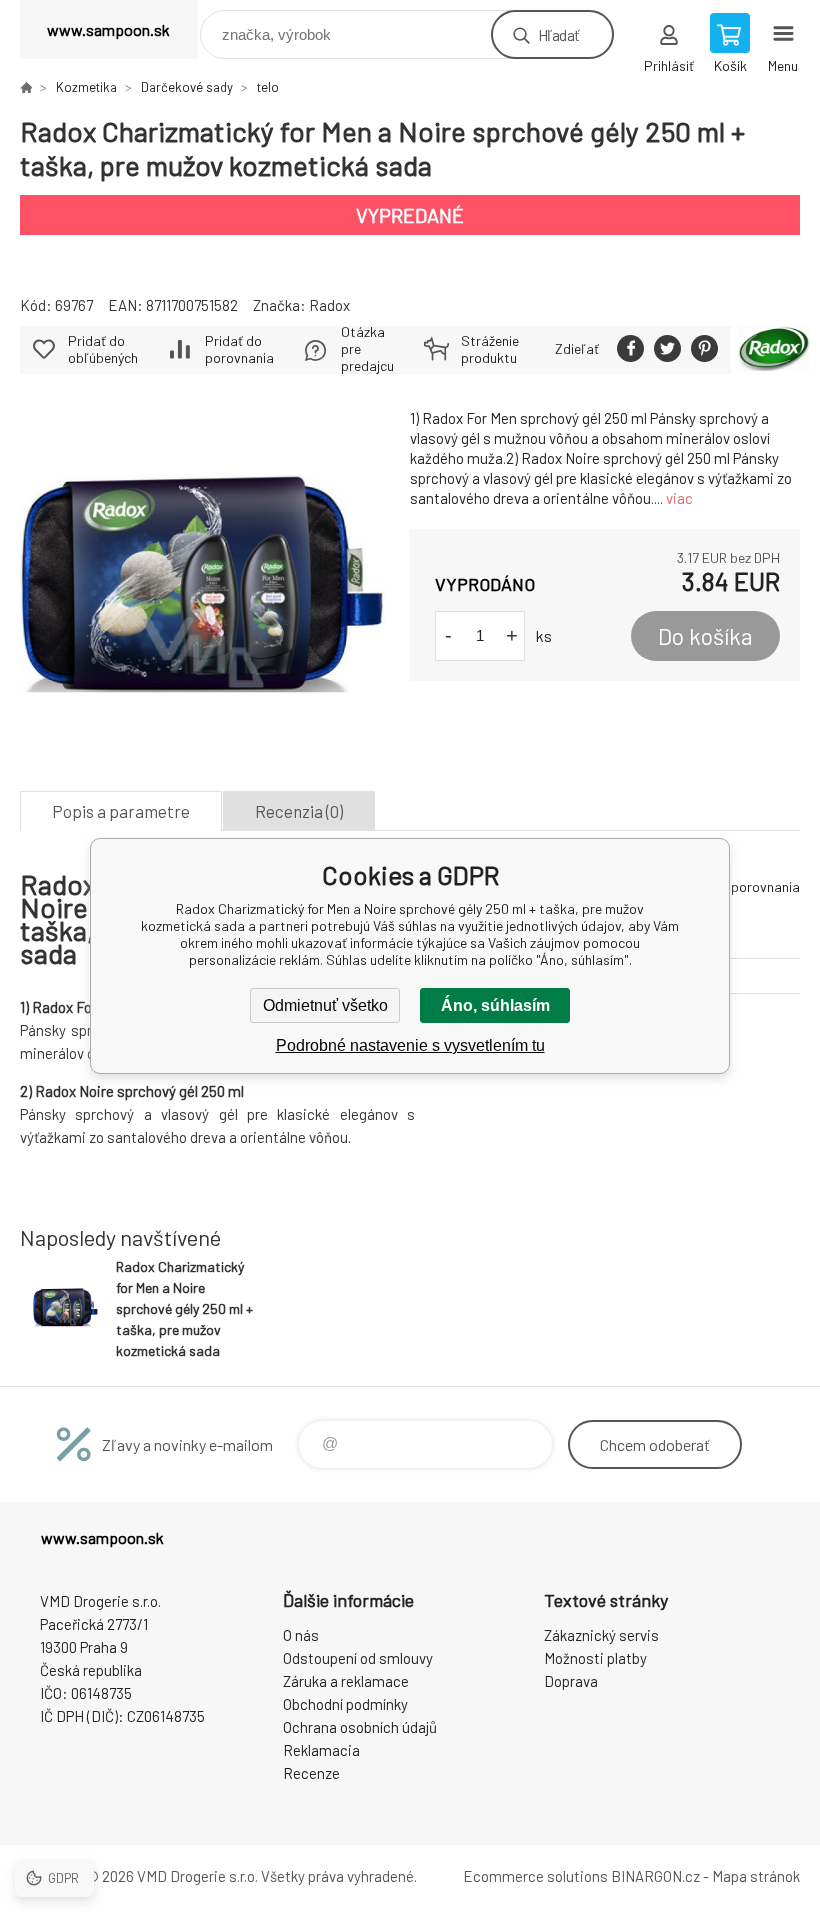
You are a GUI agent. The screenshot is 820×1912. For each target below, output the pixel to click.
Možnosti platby (595, 1658)
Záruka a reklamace (346, 1681)
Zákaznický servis (601, 1635)
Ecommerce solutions (535, 1876)
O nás (301, 1635)
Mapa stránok (756, 1876)
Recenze (311, 1773)
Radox (329, 305)
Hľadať (558, 34)
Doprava (571, 1681)
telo (268, 87)
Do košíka (705, 636)
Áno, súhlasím (495, 1005)
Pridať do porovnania (239, 349)
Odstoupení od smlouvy (358, 1658)
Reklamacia (321, 1750)
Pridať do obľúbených (103, 349)
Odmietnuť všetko (325, 1005)
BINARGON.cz (655, 1876)
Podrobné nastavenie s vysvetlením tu (410, 1045)
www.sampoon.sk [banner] (108, 29)
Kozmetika (86, 87)
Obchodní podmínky (345, 1704)
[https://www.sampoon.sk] (26, 87)
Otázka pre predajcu (367, 349)
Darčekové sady (187, 87)
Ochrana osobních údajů (360, 1727)
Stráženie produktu (490, 349)
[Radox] (774, 350)
